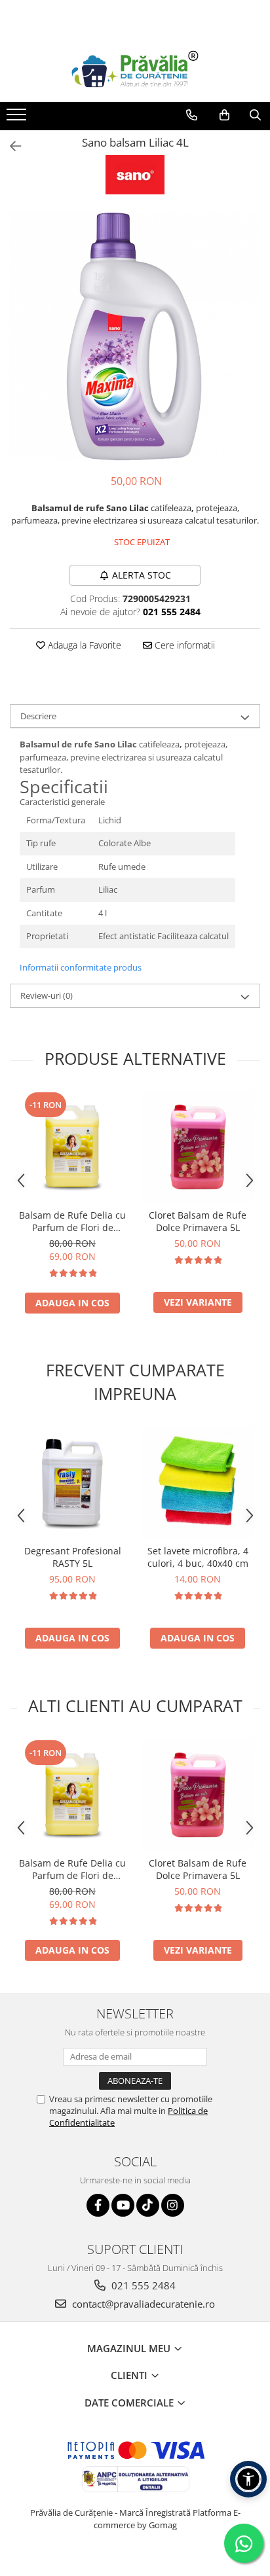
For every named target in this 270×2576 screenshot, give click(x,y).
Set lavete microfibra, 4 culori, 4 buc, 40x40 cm (198, 1557)
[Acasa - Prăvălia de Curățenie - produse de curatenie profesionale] (135, 70)
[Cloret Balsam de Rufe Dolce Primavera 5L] (198, 1146)
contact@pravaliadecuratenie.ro (142, 2304)
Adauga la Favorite (83, 645)
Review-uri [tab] (47, 995)
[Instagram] (173, 2205)
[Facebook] (98, 2205)
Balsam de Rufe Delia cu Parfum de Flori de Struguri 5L (72, 1221)
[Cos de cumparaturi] (224, 115)
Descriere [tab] (38, 716)
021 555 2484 (142, 2285)
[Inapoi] (10, 146)
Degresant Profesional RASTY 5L (73, 1557)
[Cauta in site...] (255, 115)
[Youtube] (123, 2205)
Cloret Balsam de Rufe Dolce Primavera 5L (198, 1221)
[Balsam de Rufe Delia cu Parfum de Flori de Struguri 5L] (72, 1146)
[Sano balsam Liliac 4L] (135, 336)
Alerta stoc (142, 575)
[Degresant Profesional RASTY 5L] (72, 1482)
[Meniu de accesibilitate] (248, 2479)
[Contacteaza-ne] (192, 115)
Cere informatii (183, 645)
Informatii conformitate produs (81, 967)
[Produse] (18, 118)
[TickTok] (148, 2205)
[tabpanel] (135, 336)
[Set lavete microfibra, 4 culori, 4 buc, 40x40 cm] (198, 1482)
